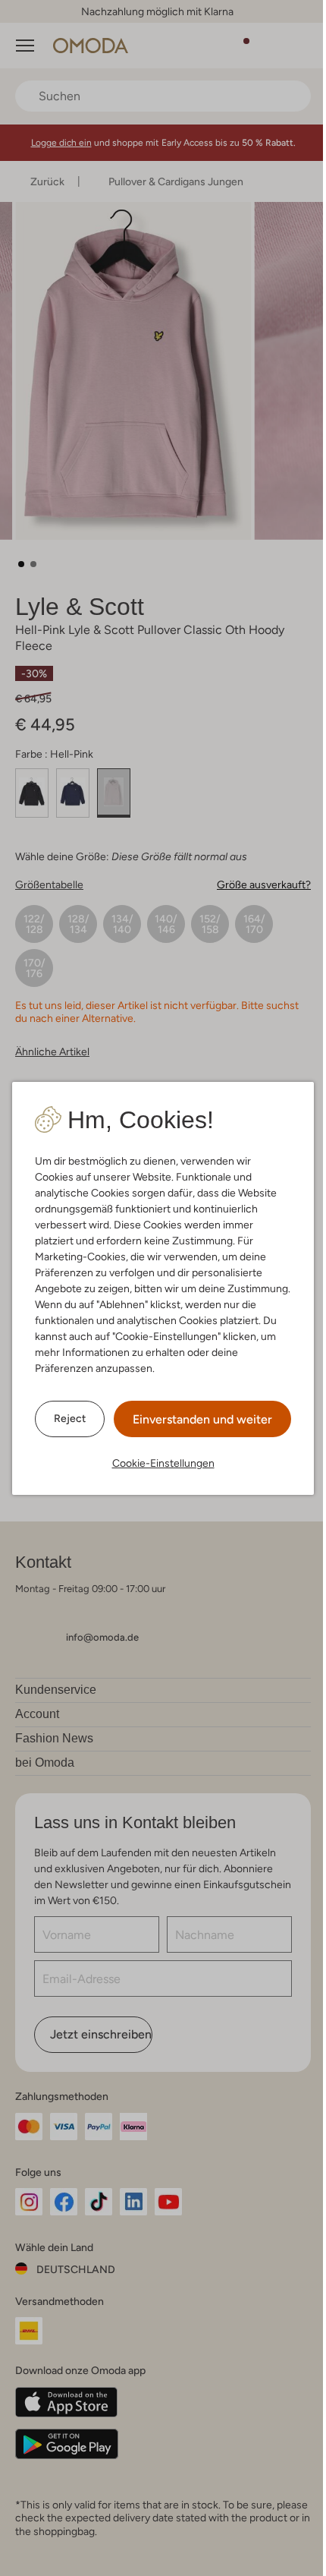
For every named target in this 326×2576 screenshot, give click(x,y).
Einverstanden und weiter (202, 1419)
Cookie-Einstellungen (163, 1463)
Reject (70, 1418)
